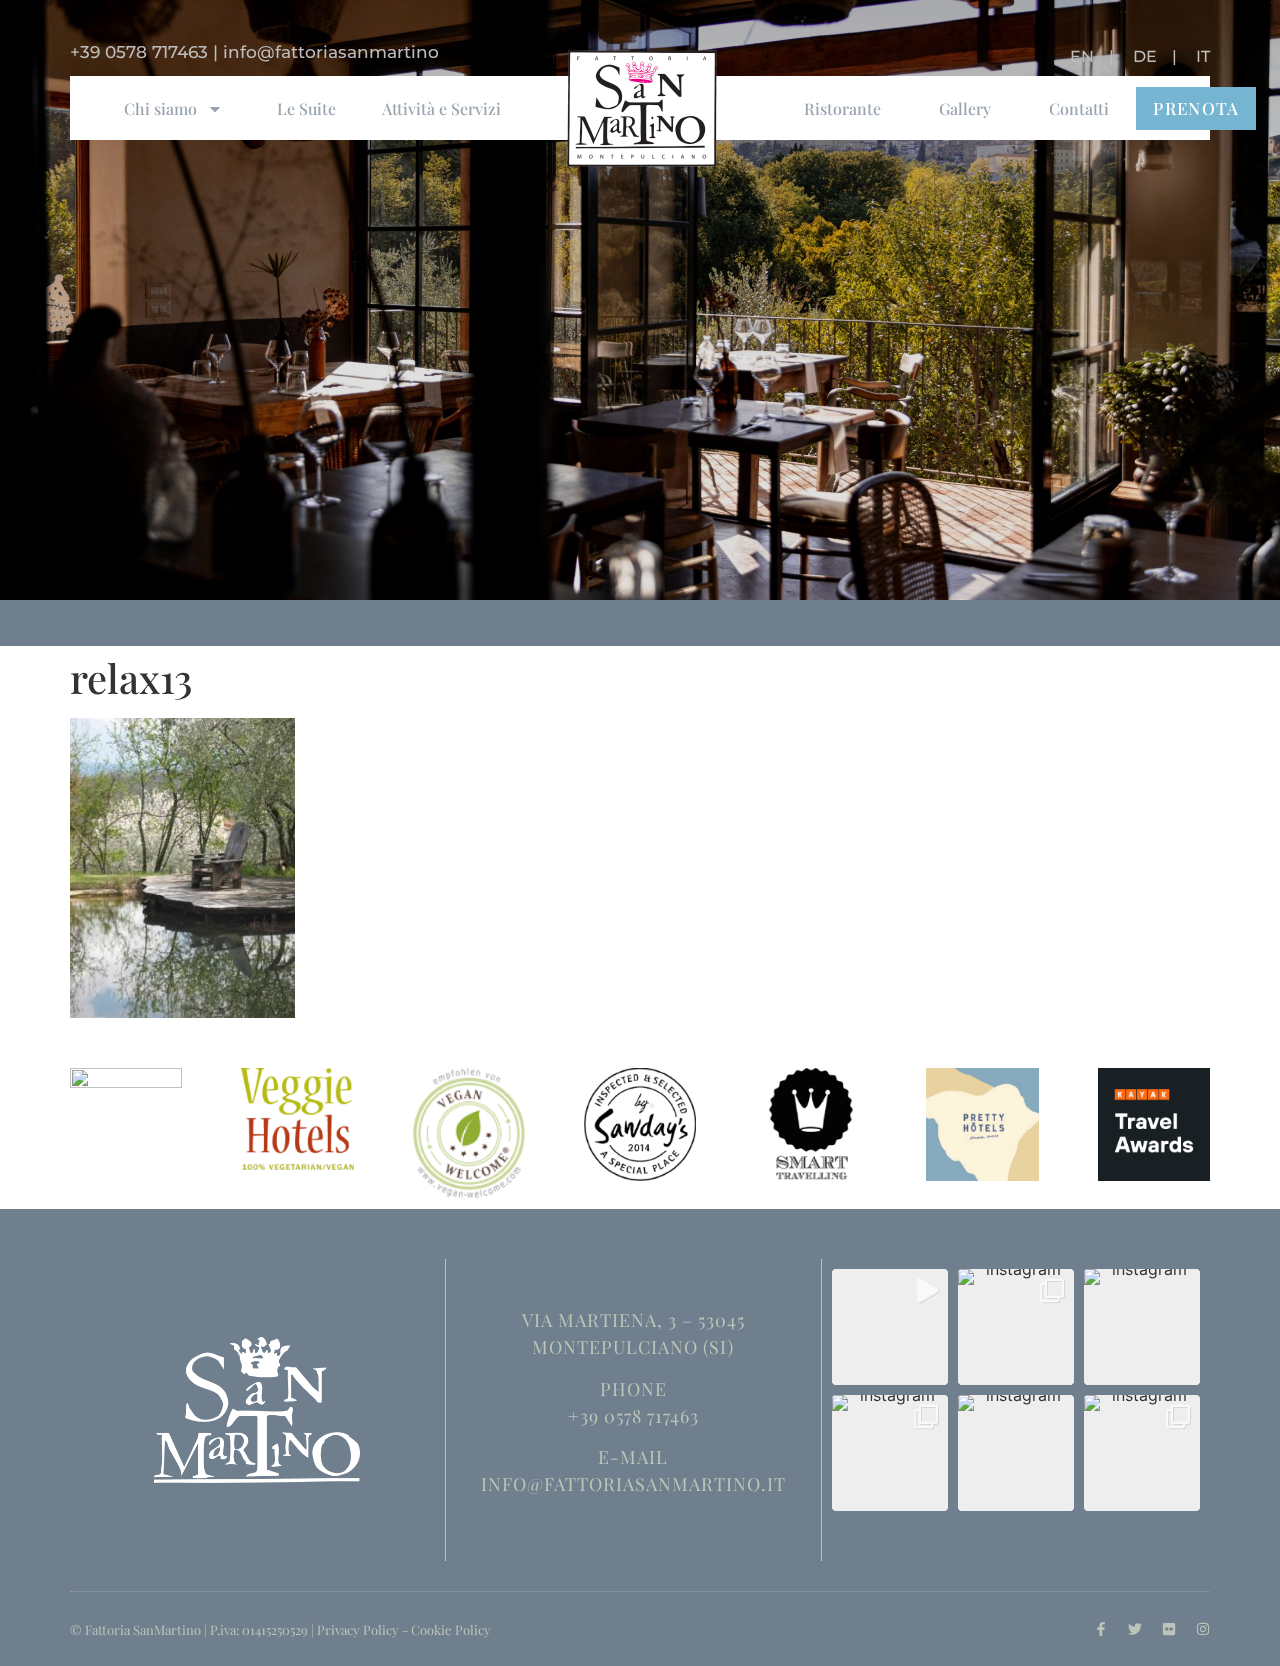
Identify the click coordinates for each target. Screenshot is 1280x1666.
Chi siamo (160, 108)
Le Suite (306, 108)
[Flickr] (1169, 1629)
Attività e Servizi (441, 108)
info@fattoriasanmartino (331, 52)
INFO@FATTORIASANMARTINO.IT (633, 1484)
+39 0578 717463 (139, 52)
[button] (890, 1327)
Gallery (965, 108)
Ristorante (842, 108)
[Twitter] (1135, 1629)
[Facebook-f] (1101, 1629)
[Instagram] (1203, 1629)
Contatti (1079, 108)
